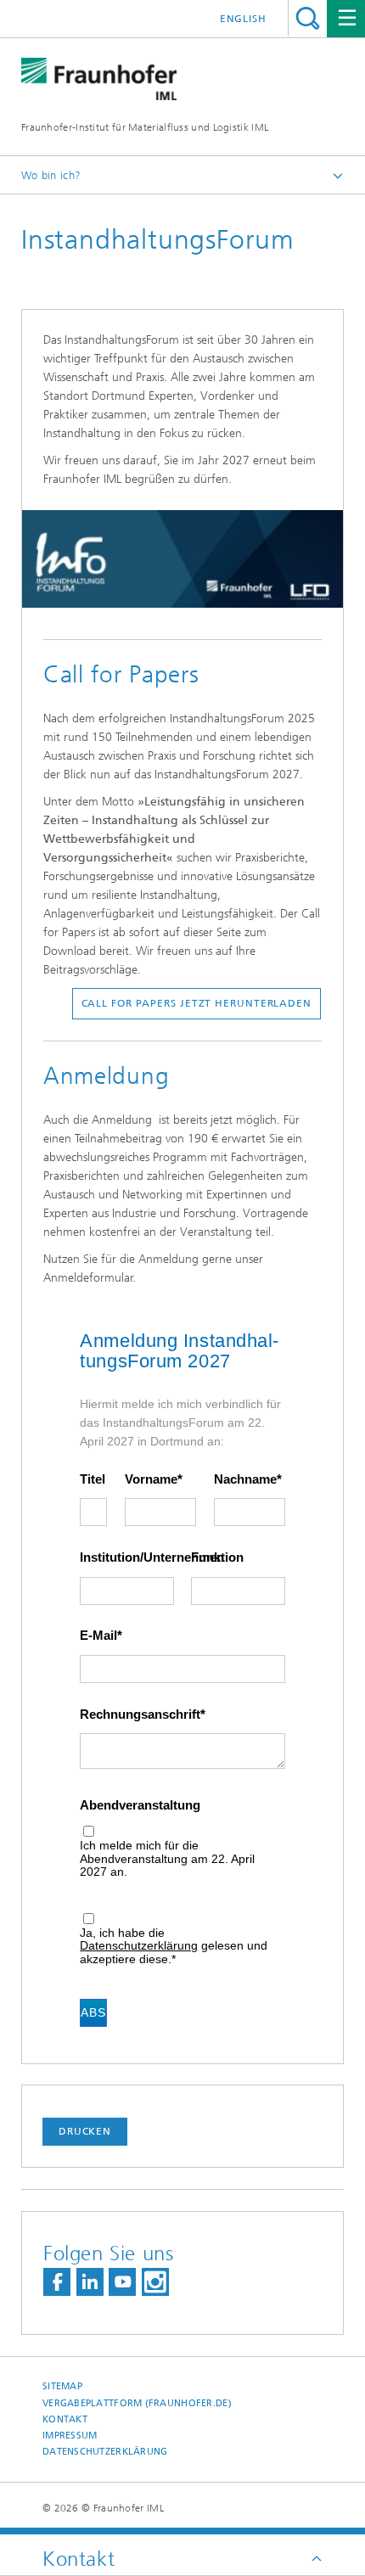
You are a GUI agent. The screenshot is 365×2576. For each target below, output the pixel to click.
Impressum (70, 2436)
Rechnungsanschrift (140, 1715)
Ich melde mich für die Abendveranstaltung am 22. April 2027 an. (167, 1859)
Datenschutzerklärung (139, 1945)
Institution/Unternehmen (126, 1557)
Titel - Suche (308, 18)
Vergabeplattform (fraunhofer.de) (137, 2403)
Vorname (151, 1479)
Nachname (245, 1479)
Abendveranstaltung (140, 1805)
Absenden (94, 2012)
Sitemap (62, 2386)
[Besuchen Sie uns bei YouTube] (122, 2282)
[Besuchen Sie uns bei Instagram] (155, 2282)
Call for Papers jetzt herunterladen (197, 1003)
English (243, 19)
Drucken (85, 2131)
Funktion (217, 1557)
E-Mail (98, 1636)
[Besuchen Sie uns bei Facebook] (57, 2282)
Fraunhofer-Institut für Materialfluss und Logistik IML (145, 127)
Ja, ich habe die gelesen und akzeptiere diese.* (174, 1946)
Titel (93, 1479)
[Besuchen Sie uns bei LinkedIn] (90, 2282)
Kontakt (65, 2419)
